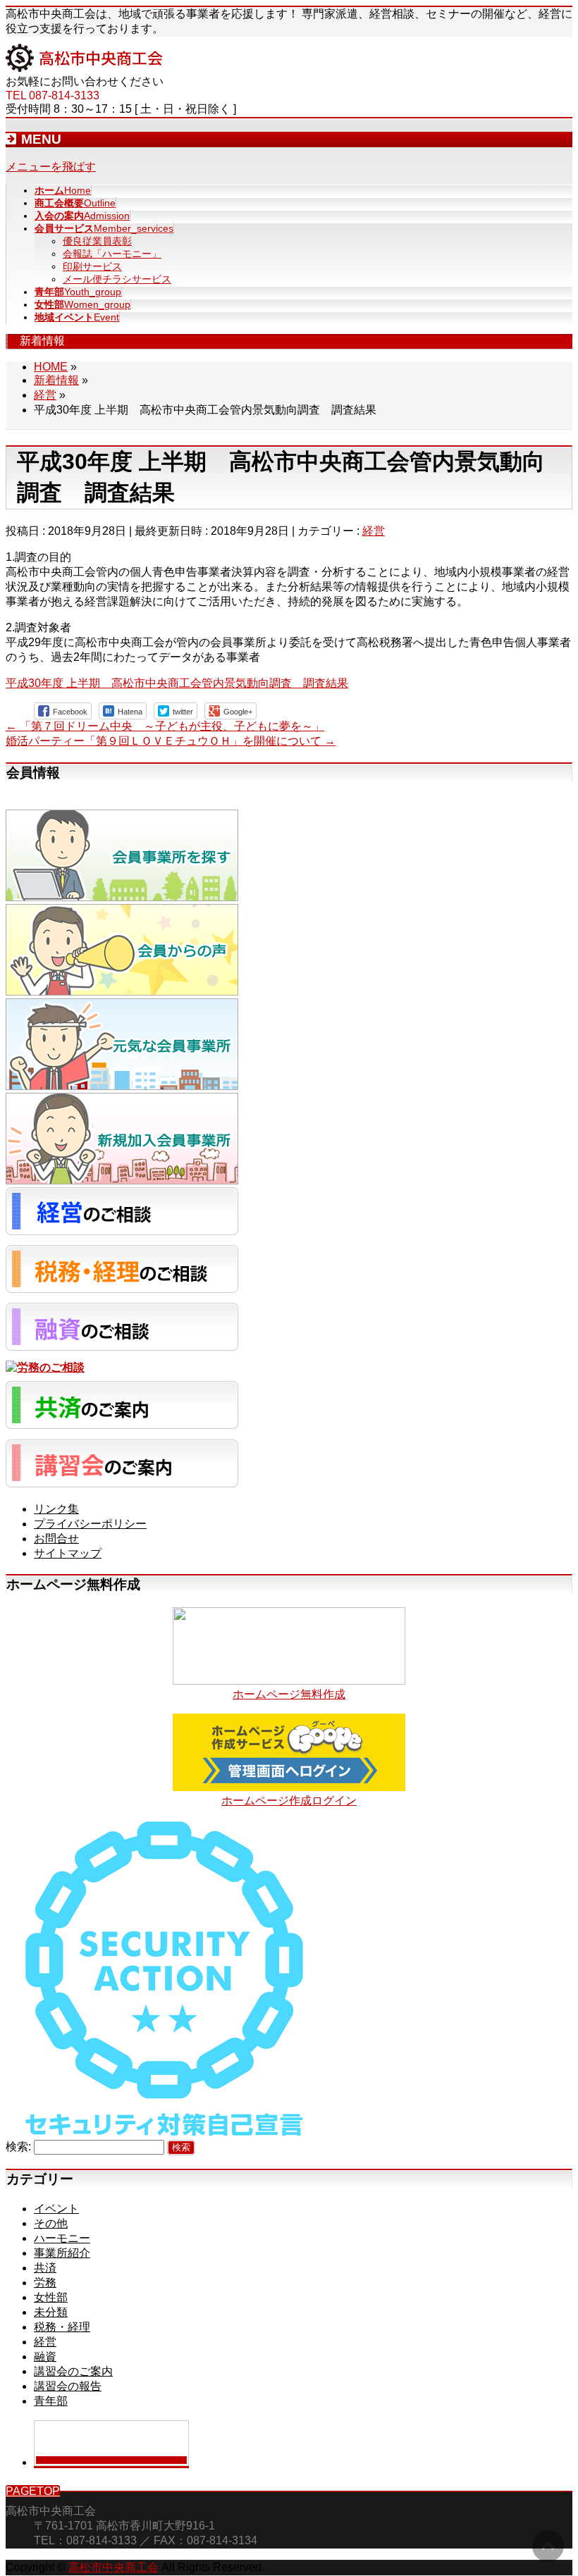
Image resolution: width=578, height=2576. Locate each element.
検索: (18, 2147)
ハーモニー (62, 2238)
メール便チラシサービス (117, 279)
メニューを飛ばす (51, 167)
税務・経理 (62, 2327)
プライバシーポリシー (90, 1524)
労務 (45, 2283)
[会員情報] (122, 897)
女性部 (51, 2297)
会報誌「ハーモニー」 (112, 254)
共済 (45, 2268)
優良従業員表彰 (97, 241)
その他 (51, 2223)
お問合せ (56, 1538)
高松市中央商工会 (113, 2567)
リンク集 (56, 1509)
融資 (45, 2357)
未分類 (51, 2312)
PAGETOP (33, 2491)
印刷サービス (92, 266)
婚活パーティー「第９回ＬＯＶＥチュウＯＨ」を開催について (171, 741)
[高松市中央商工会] (84, 68)
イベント (56, 2209)
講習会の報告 (68, 2386)
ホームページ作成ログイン (289, 1801)
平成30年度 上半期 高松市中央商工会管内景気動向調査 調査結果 (177, 683)
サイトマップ (68, 1553)
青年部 (51, 2401)
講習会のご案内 (73, 2371)
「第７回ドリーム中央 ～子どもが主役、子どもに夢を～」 (165, 726)
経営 (374, 531)
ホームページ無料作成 (289, 1694)
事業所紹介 (62, 2253)
